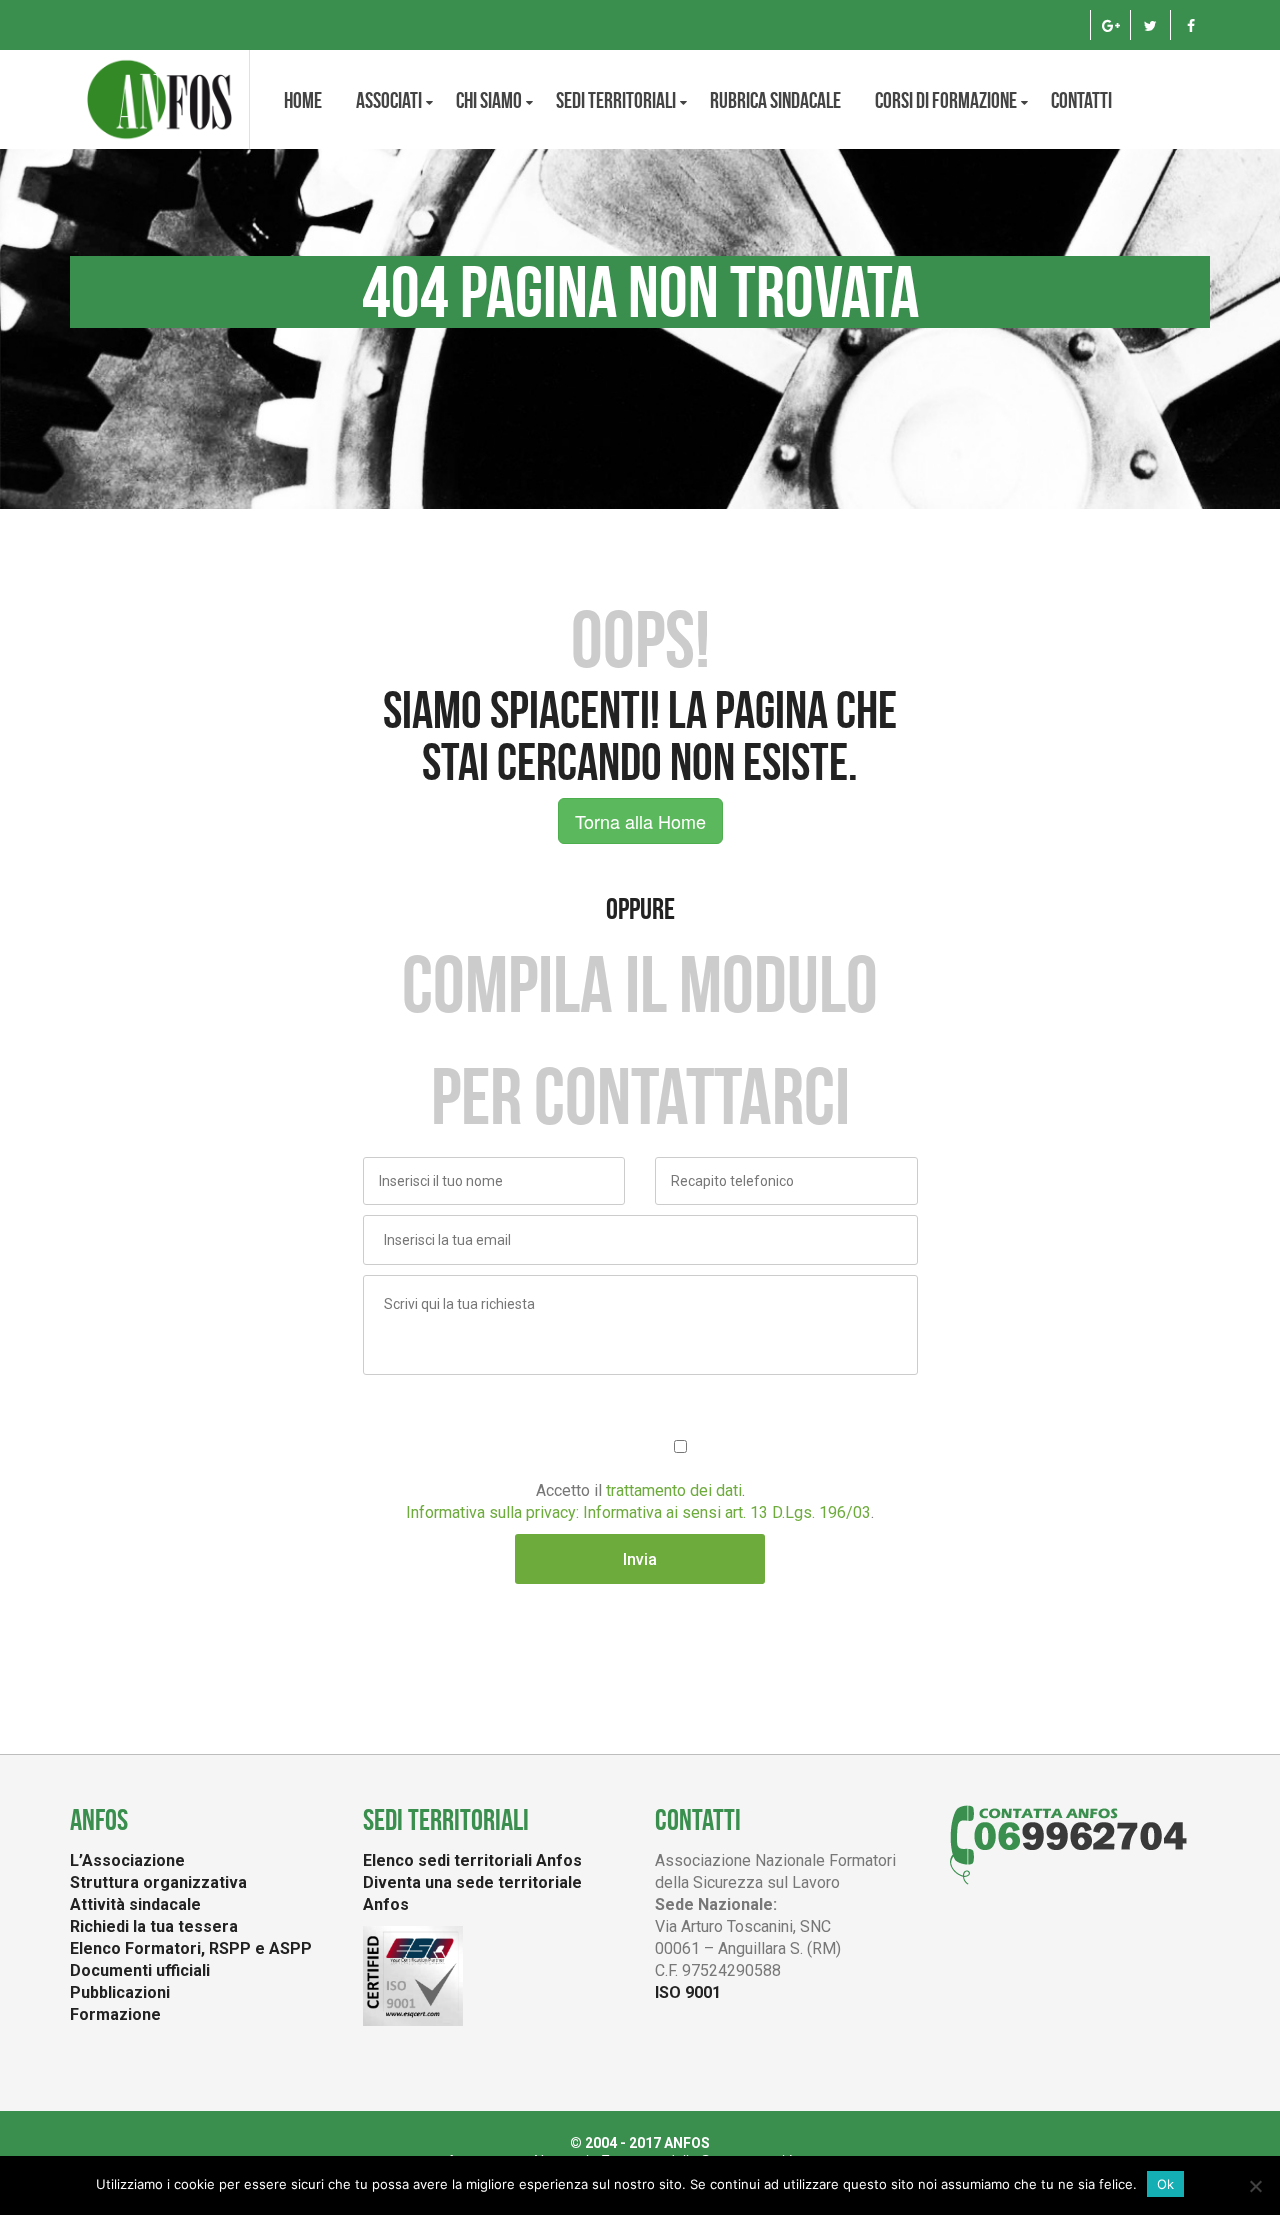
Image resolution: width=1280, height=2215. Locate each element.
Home (303, 100)
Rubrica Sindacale (775, 100)
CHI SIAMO (489, 100)
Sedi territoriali (616, 100)
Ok (1165, 2184)
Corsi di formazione (946, 100)
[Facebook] (1190, 25)
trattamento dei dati (674, 1490)
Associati (389, 100)
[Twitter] (1150, 25)
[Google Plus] (1110, 25)
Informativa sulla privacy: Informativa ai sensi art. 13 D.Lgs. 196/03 (638, 1512)
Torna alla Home (640, 821)
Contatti (1081, 100)
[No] (1255, 2186)
